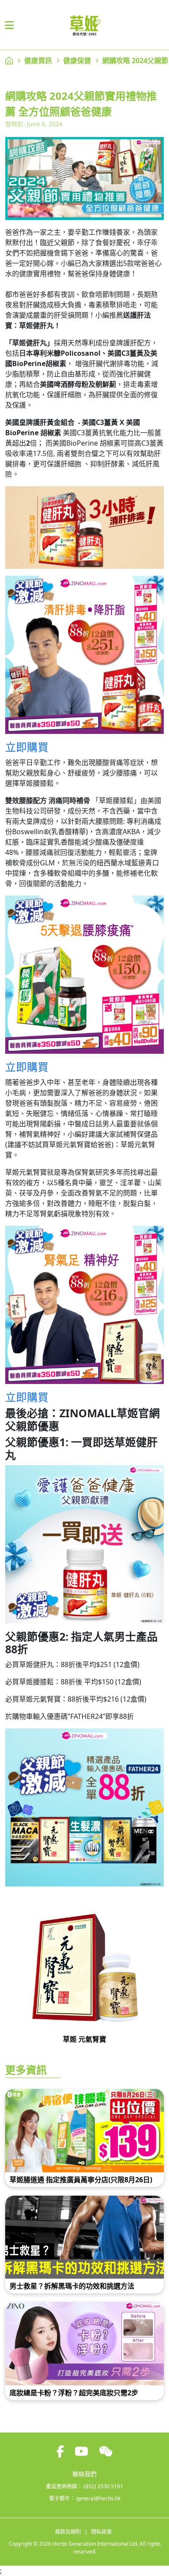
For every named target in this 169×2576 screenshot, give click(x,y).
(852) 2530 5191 (103, 2486)
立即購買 (27, 747)
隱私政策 (101, 2532)
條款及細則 (68, 2532)
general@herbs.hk (98, 2498)
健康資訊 (38, 61)
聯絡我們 (84, 2474)
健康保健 (77, 61)
